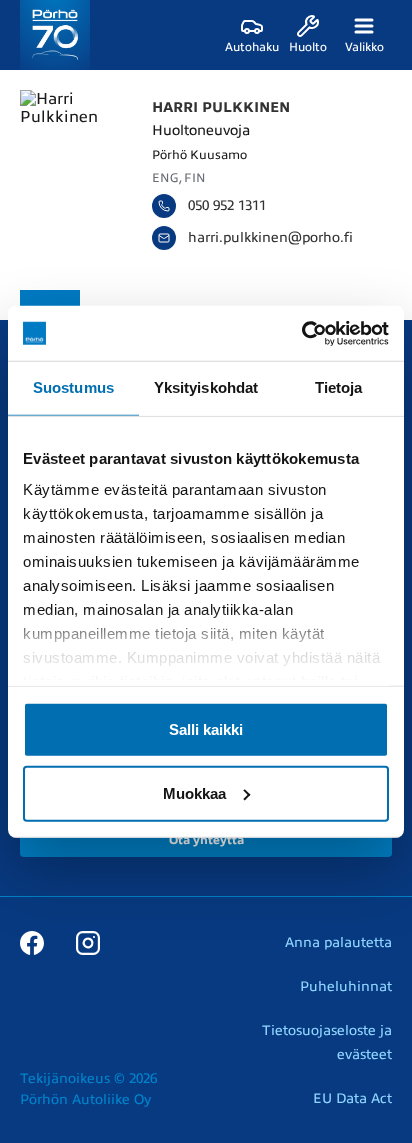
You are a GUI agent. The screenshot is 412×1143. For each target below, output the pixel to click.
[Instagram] (88, 942)
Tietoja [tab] (339, 387)
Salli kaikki (206, 728)
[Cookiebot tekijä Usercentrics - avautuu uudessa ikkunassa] (301, 333)
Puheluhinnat (346, 986)
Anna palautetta (338, 942)
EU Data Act (352, 1098)
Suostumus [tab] (73, 387)
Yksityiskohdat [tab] (206, 387)
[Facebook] (32, 942)
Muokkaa (194, 792)
